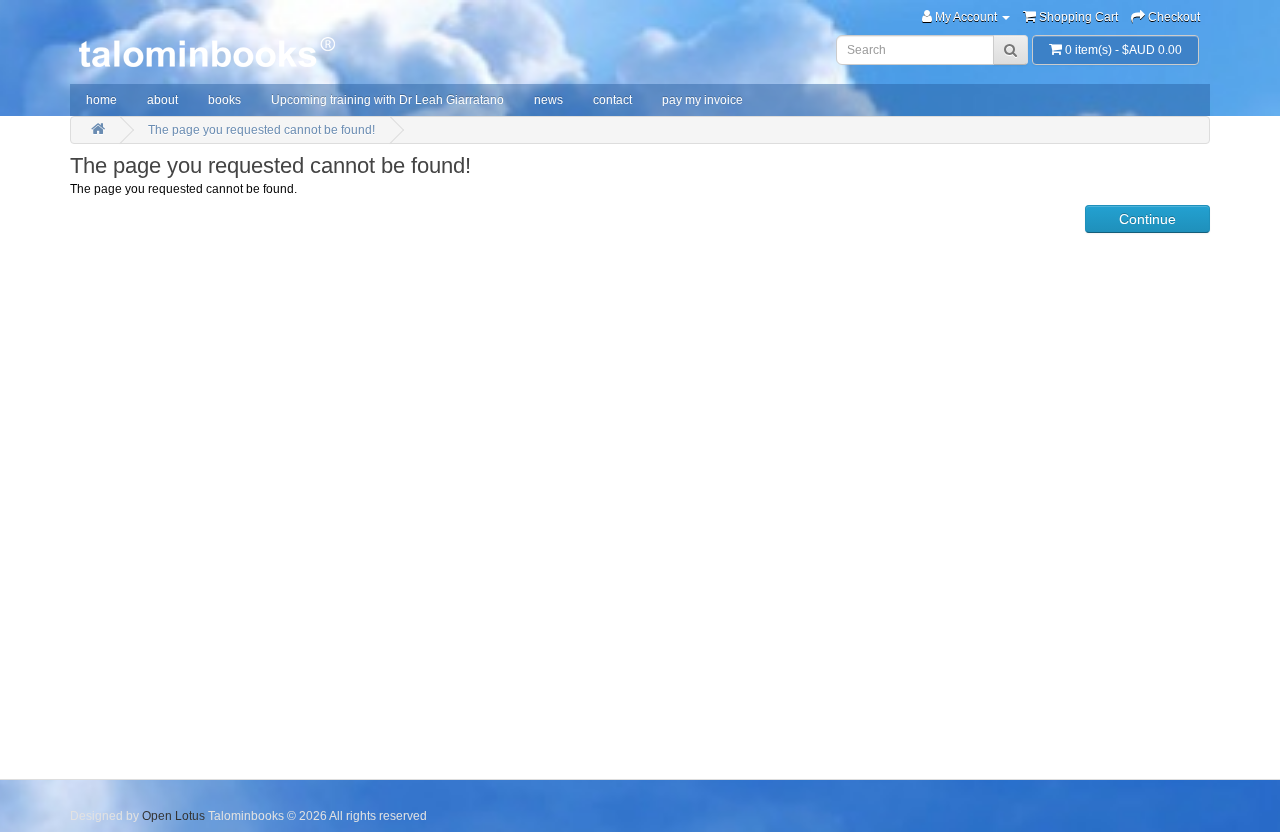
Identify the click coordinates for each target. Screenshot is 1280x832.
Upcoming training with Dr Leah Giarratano (387, 100)
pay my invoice (702, 100)
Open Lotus (173, 816)
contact (612, 100)
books (224, 100)
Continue (1147, 219)
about (162, 100)
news (548, 100)
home (101, 100)
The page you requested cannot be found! (261, 130)
